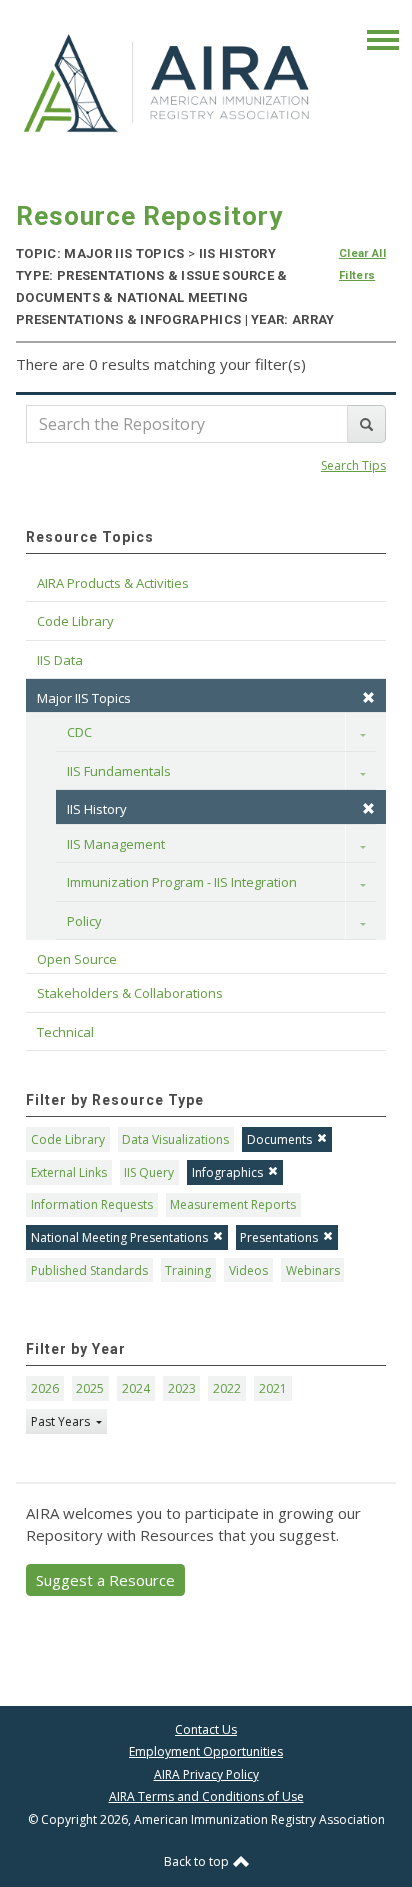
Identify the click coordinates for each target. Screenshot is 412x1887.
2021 (273, 1388)
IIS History (97, 809)
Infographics (227, 1172)
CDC (79, 732)
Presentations (279, 1237)
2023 (182, 1388)
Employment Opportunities (206, 1751)
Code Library (68, 1139)
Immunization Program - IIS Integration (182, 882)
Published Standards (89, 1270)
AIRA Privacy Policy (206, 1774)
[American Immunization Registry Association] (168, 82)
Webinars (313, 1270)
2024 (136, 1388)
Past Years (62, 1421)
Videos (248, 1270)
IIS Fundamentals (119, 771)
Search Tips (353, 465)
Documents (279, 1139)
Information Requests (92, 1204)
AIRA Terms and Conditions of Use (206, 1796)
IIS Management (116, 844)
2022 (227, 1388)
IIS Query (149, 1172)
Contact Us (206, 1729)
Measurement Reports (233, 1204)
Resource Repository (149, 216)
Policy (84, 921)
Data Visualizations (175, 1139)
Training (188, 1270)
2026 (45, 1388)
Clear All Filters (362, 264)
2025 (90, 1388)
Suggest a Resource (105, 1580)
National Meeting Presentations (119, 1237)
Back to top (198, 1861)
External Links (69, 1172)
